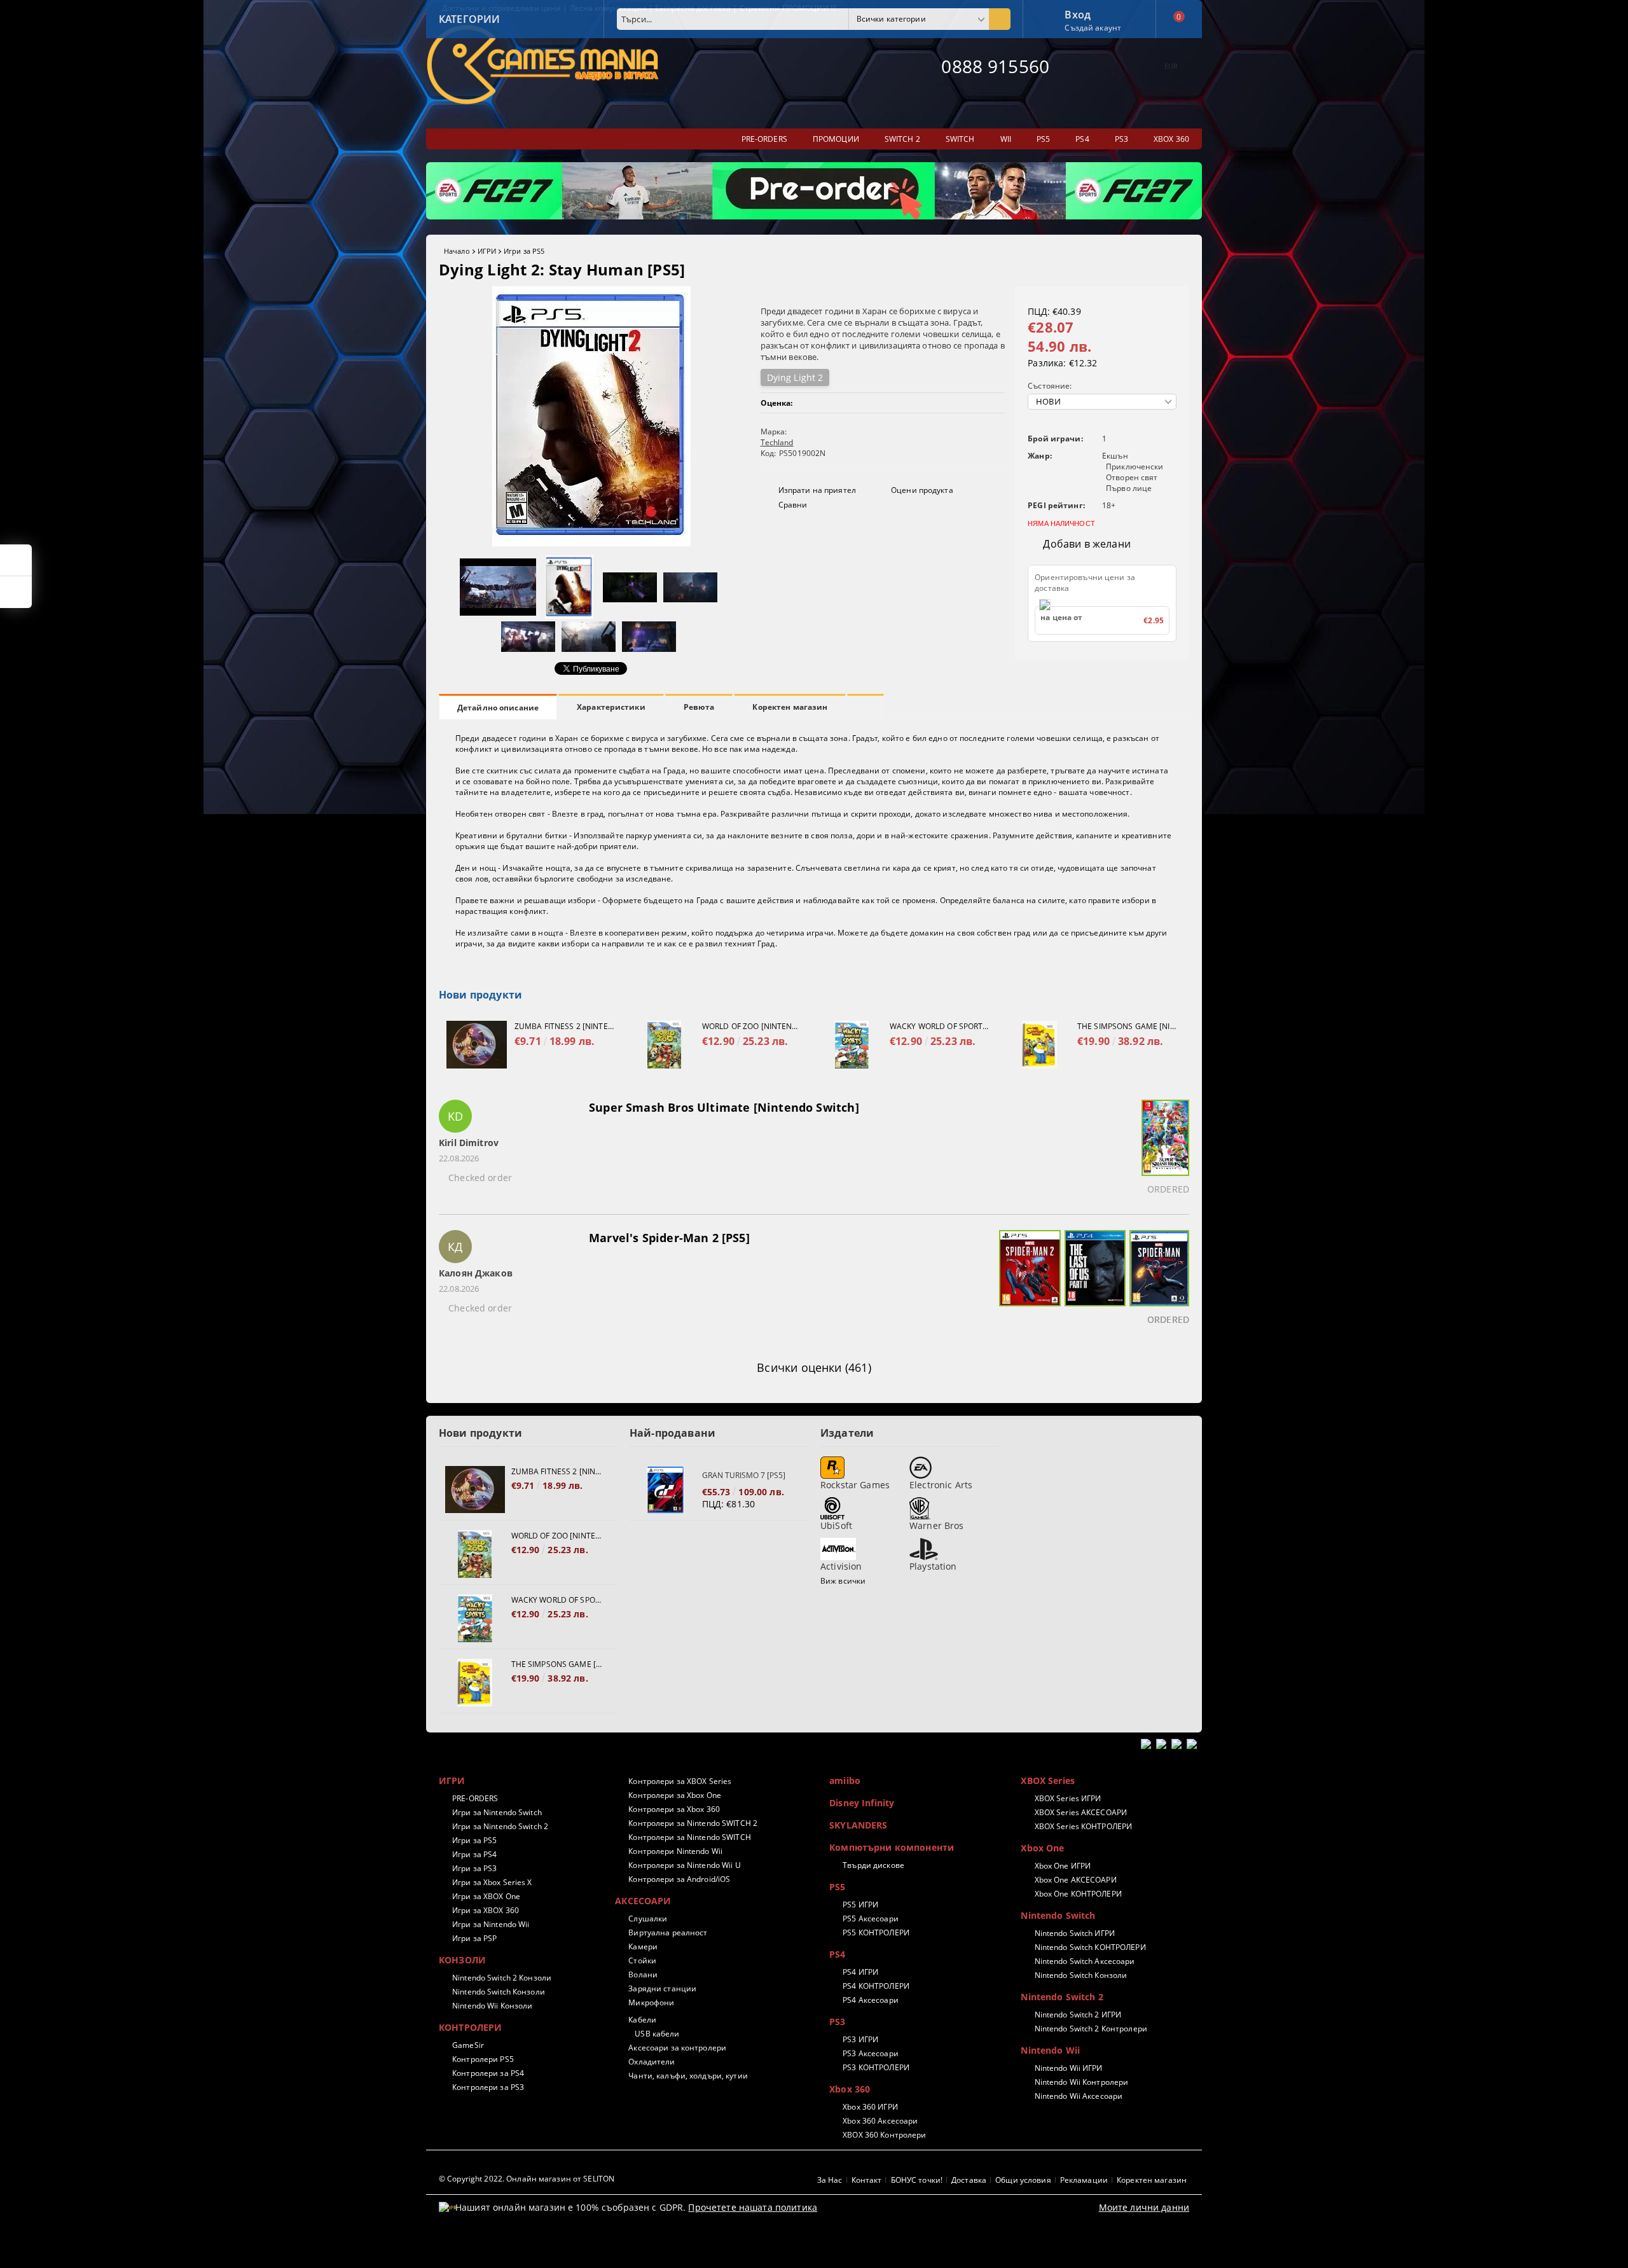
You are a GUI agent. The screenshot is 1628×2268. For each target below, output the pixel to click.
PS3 (837, 2022)
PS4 (837, 1954)
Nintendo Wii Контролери (1081, 2082)
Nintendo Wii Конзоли (492, 2006)
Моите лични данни (1144, 2207)
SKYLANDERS (858, 1825)
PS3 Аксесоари (871, 2053)
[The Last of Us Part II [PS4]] (1093, 1280)
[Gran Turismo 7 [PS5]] (666, 1490)
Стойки (642, 1960)
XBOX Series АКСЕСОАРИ (1081, 1812)
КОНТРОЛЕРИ (470, 2027)
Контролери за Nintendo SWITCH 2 (693, 1823)
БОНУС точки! (917, 2180)
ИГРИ (487, 251)
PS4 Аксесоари (871, 2000)
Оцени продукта (922, 490)
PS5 (837, 1887)
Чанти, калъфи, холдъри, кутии (688, 2076)
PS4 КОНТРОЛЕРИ (876, 1986)
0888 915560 (995, 66)
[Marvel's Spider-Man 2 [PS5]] (1028, 1280)
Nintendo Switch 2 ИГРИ (1078, 2015)
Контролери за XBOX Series (680, 1781)
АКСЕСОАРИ (643, 1901)
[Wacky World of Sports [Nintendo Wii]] (852, 1045)
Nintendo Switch (1058, 1915)
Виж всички (843, 1581)
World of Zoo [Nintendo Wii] (752, 1026)
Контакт (867, 2180)
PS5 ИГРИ (860, 1905)
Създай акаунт (1093, 28)
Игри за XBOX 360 (486, 1910)
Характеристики (611, 707)
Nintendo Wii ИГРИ (1068, 2068)
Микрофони (651, 2002)
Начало (457, 251)
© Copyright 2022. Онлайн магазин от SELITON (527, 2179)
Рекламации (1084, 2180)
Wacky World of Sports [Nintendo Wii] (939, 1026)
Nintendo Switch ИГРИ (1075, 1933)
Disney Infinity (862, 1803)
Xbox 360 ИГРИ (870, 2107)
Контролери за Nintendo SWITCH (689, 1837)
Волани (643, 1974)
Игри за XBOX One (486, 1896)
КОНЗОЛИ (462, 1960)
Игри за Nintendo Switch (497, 1812)
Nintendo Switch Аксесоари (1085, 1961)
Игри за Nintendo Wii (491, 1924)
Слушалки (648, 1919)
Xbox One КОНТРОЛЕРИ (1078, 1894)
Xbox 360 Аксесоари (880, 2121)
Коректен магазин (790, 707)
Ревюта (699, 707)
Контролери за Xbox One (675, 1795)
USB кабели (657, 2034)
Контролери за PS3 (488, 2087)
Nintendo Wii (1050, 2050)
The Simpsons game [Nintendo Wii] (1127, 1026)
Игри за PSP (474, 1938)
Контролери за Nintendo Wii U (684, 1865)
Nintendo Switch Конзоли (499, 1992)
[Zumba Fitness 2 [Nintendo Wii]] (477, 1045)
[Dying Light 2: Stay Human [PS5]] (591, 543)
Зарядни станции (662, 1988)
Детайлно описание (498, 708)
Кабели (642, 2020)
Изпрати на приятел (817, 490)
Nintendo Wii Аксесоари (1079, 2096)
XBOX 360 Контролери (884, 2135)
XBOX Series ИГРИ (1068, 1798)
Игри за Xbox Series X (492, 1882)
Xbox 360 (850, 2089)
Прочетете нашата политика (753, 2207)
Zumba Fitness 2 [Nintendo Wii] (564, 1026)
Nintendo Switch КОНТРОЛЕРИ (1090, 1947)
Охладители (652, 2062)
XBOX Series (1048, 1781)
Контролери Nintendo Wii (675, 1851)
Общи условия (1023, 2180)
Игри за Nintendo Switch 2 (500, 1826)
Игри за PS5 (524, 251)
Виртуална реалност (668, 1933)
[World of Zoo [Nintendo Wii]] (664, 1045)
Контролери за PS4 (488, 2073)
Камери (643, 1946)
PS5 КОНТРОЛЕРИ (876, 1933)
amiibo (845, 1781)
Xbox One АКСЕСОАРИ (1075, 1880)
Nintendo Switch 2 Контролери (1091, 2029)
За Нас (830, 2180)
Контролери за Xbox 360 (674, 1809)
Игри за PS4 (474, 1854)
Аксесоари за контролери (677, 2048)
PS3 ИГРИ (860, 2039)
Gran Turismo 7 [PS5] (744, 1475)
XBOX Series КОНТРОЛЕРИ (1083, 1826)
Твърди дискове (873, 1865)
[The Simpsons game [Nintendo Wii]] (1039, 1045)
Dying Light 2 (795, 377)
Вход (1078, 13)
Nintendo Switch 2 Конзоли (502, 1978)
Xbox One (1042, 1848)
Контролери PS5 (483, 2059)
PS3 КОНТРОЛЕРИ (876, 2067)
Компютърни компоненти (892, 1847)
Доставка (969, 2180)
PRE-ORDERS (475, 1798)
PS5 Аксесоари (871, 1919)
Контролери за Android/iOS (679, 1879)
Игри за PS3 (474, 1868)
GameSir (468, 2045)
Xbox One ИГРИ (1063, 1866)
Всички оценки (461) (814, 1367)
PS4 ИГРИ (860, 1972)
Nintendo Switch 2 (1062, 1997)
